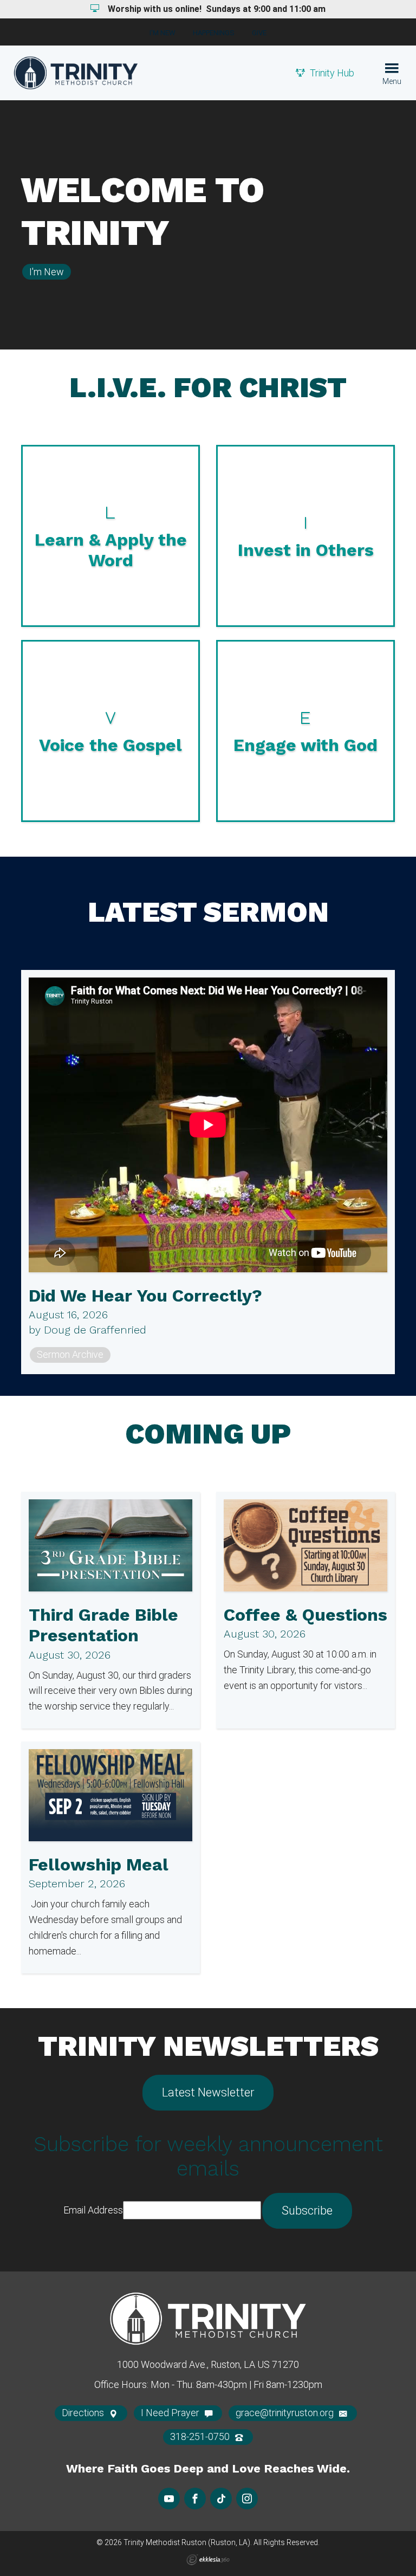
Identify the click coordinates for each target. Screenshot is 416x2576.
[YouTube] (169, 2499)
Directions (84, 2413)
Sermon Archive (70, 1354)
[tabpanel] (208, 225)
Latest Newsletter (208, 2092)
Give (259, 33)
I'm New (162, 33)
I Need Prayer (171, 2413)
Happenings (214, 33)
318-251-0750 (201, 2436)
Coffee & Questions (305, 1615)
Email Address (93, 2210)
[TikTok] (221, 2499)
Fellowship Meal (99, 1865)
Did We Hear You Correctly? (145, 1296)
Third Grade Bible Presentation (103, 1625)
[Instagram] (247, 2499)
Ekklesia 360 (208, 2560)
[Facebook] (195, 2499)
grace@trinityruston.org (286, 2413)
